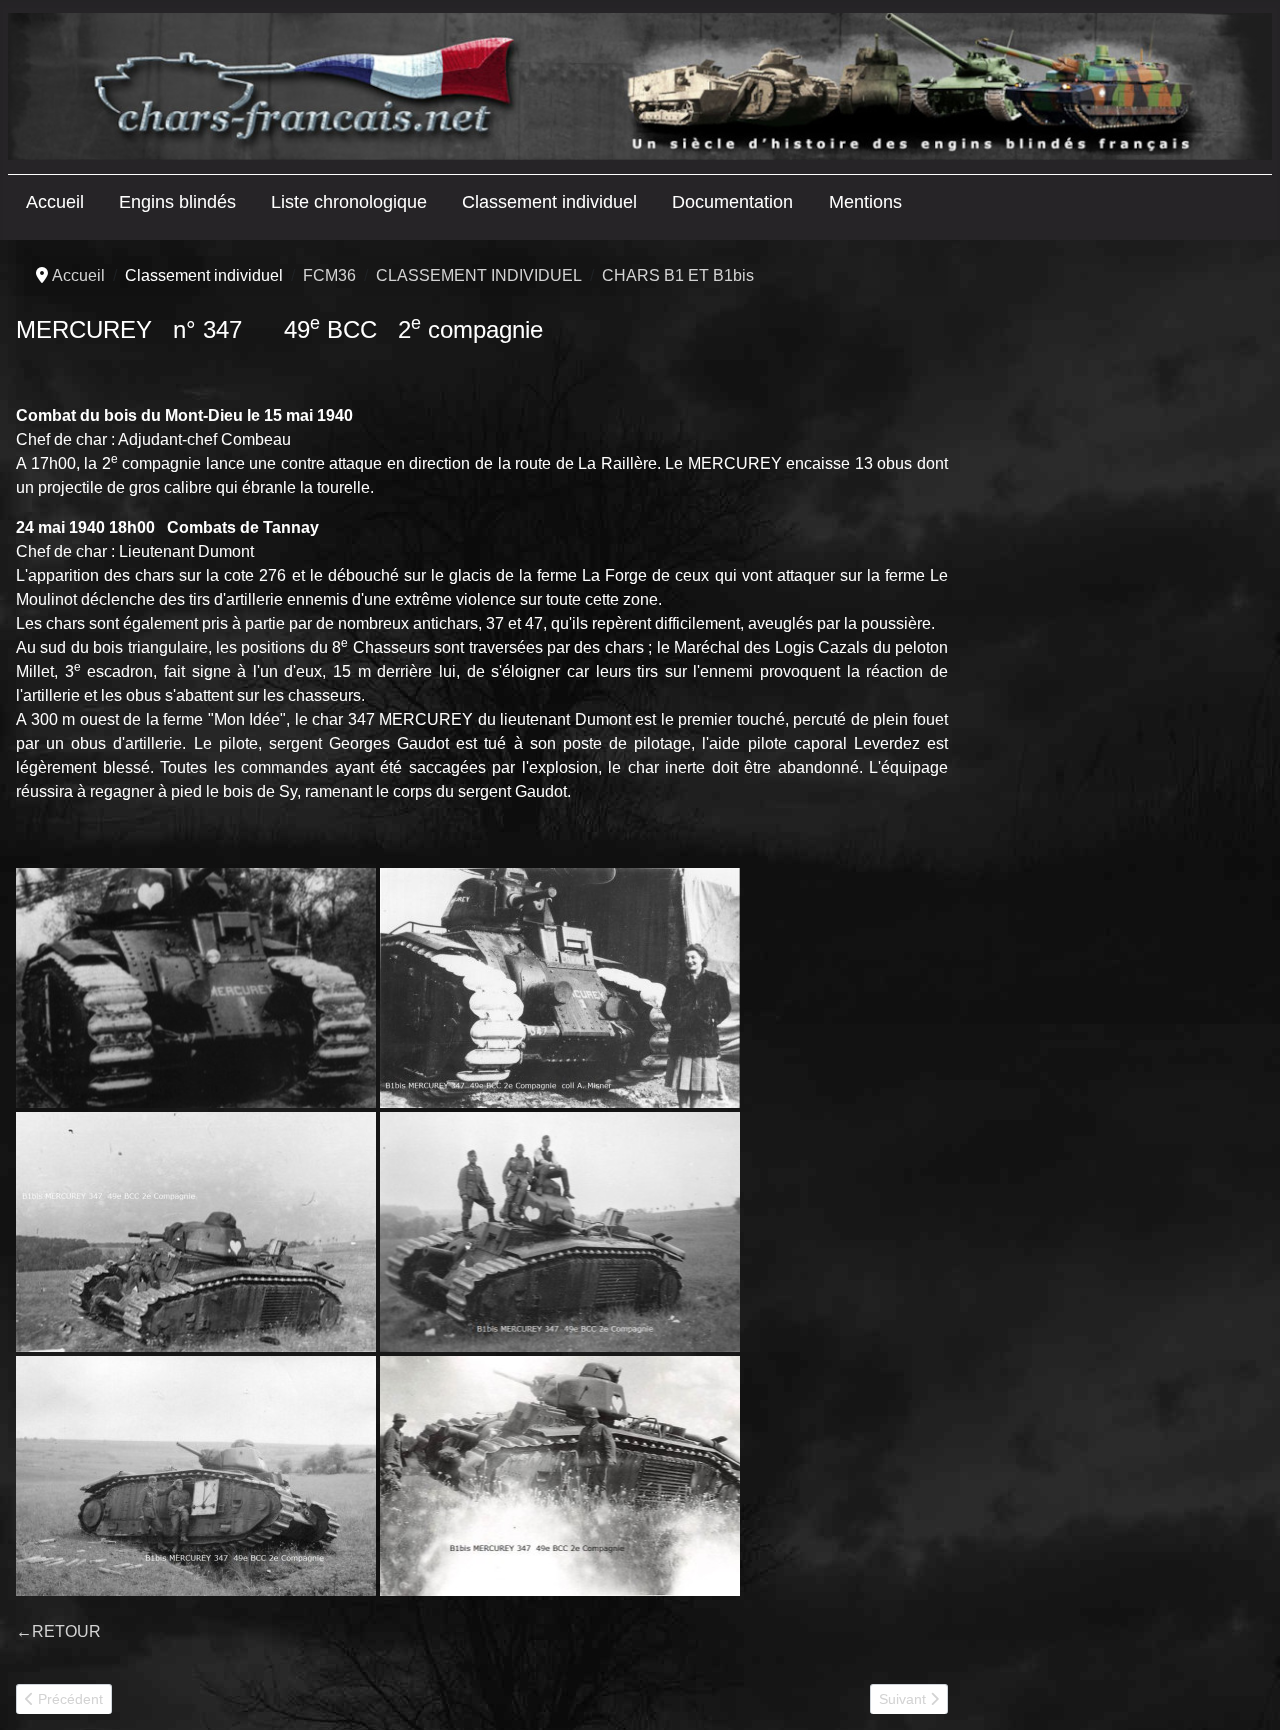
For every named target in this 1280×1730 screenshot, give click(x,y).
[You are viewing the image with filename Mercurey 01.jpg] (196, 988)
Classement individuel (549, 202)
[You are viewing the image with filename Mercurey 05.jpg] (196, 1476)
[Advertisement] (1114, 572)
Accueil (55, 202)
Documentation (732, 202)
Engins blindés (177, 202)
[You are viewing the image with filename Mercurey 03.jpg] (196, 1232)
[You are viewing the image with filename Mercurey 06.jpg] (560, 1476)
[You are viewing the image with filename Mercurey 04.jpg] (560, 1232)
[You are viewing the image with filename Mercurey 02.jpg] (560, 988)
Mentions (865, 202)
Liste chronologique (349, 202)
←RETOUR (58, 1631)
